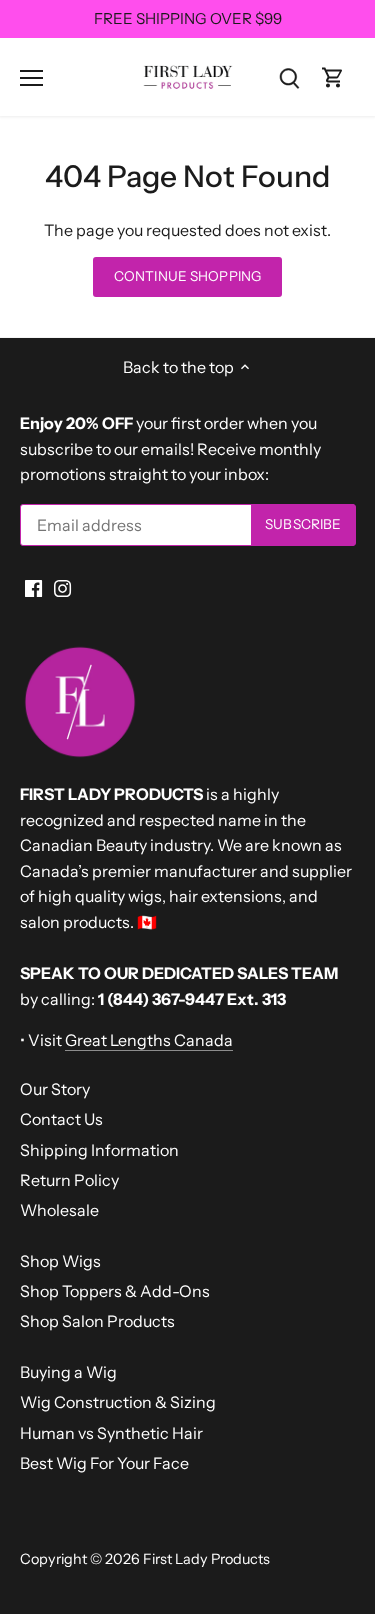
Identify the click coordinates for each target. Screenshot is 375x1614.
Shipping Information (99, 1150)
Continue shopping (187, 276)
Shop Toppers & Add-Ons (115, 1291)
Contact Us (61, 1119)
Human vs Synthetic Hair (111, 1433)
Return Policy (69, 1180)
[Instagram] (62, 587)
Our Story (55, 1089)
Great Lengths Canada (149, 1040)
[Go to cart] (333, 76)
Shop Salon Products (97, 1321)
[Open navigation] (31, 78)
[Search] (289, 76)
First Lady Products (206, 1559)
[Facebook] (33, 587)
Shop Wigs (60, 1261)
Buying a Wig (68, 1372)
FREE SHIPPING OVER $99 (188, 18)
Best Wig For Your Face (104, 1463)
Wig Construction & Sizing (118, 1402)
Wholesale (59, 1210)
